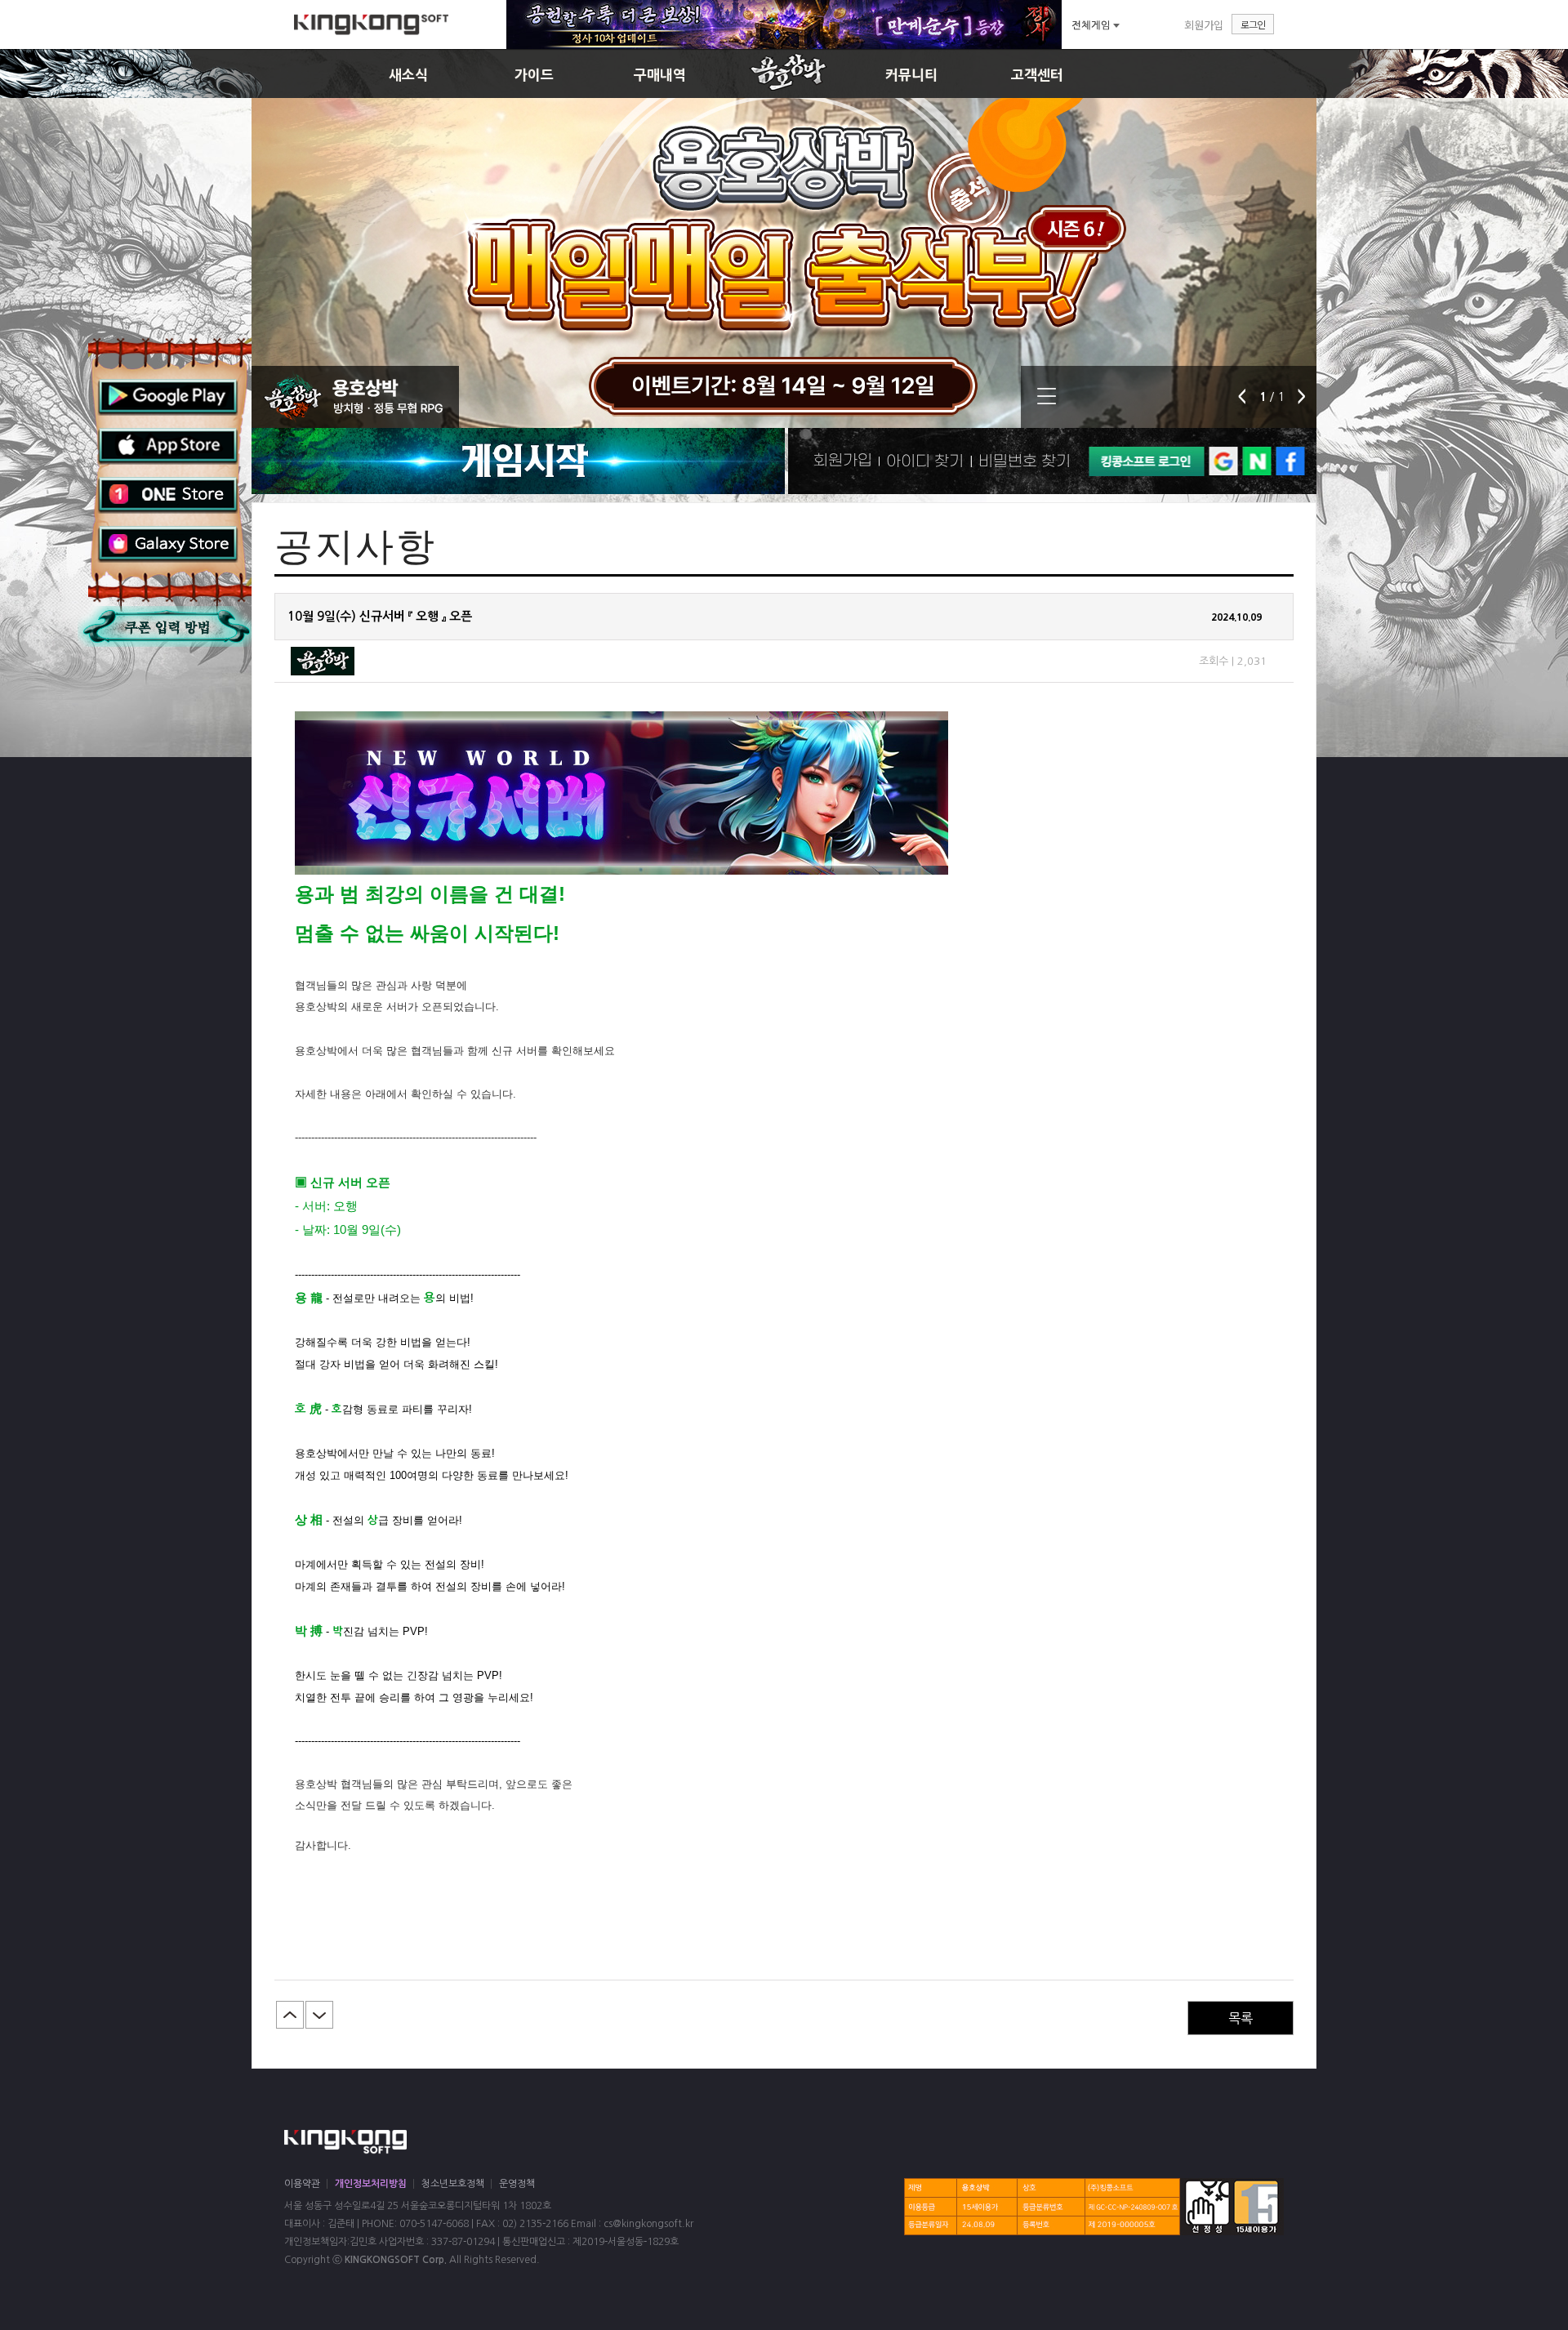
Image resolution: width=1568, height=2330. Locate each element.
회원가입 (1204, 25)
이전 (290, 2015)
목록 (1241, 2018)
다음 (319, 2015)
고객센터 (1037, 75)
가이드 (534, 75)
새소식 (408, 75)
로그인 (1253, 24)
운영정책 (517, 2184)
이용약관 (302, 2184)
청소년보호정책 (453, 2184)
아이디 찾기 (925, 461)
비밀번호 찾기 (1025, 461)
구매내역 (660, 75)
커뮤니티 (911, 75)
